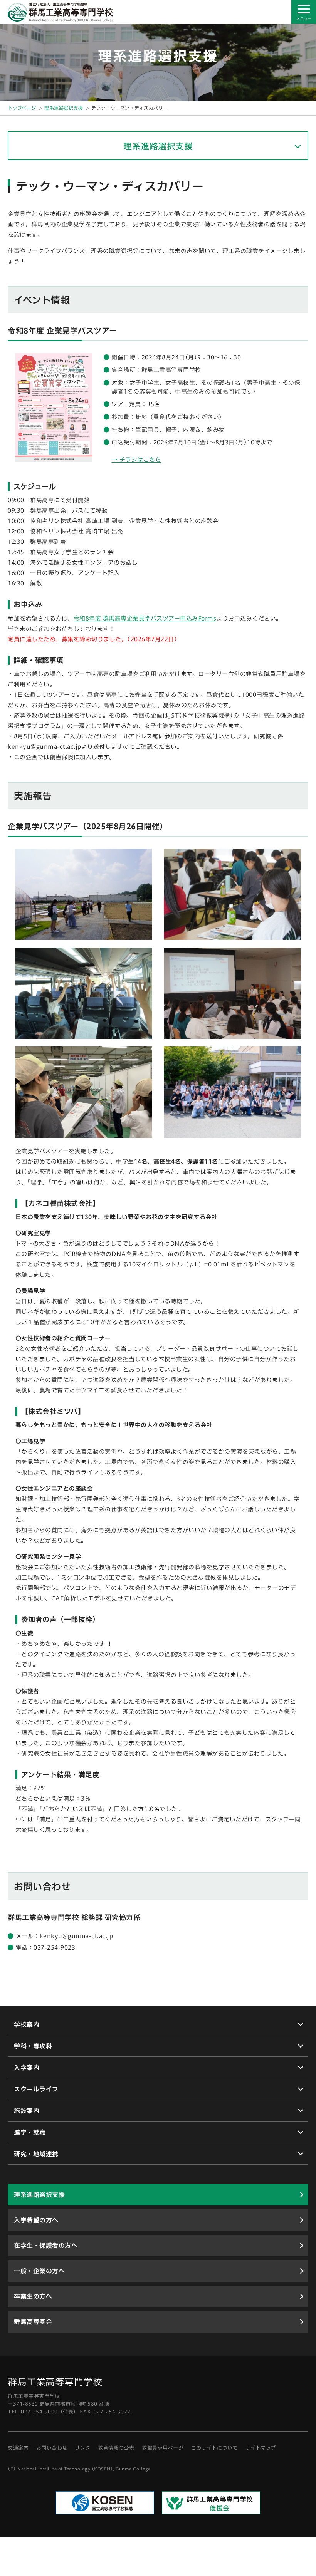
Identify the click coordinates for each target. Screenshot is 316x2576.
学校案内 (27, 2024)
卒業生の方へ (33, 2296)
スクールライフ (36, 2089)
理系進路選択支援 (64, 108)
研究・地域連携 (36, 2154)
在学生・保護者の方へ (46, 2246)
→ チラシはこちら (137, 460)
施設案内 (27, 2111)
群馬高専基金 (33, 2322)
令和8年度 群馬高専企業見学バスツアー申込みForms (145, 618)
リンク (83, 2448)
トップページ (22, 108)
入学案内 (27, 2068)
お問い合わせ (52, 2448)
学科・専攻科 (33, 2046)
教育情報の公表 (116, 2448)
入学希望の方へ (36, 2220)
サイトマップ (261, 2448)
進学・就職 (30, 2132)
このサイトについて (215, 2448)
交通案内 (18, 2448)
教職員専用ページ (163, 2448)
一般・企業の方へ (39, 2271)
